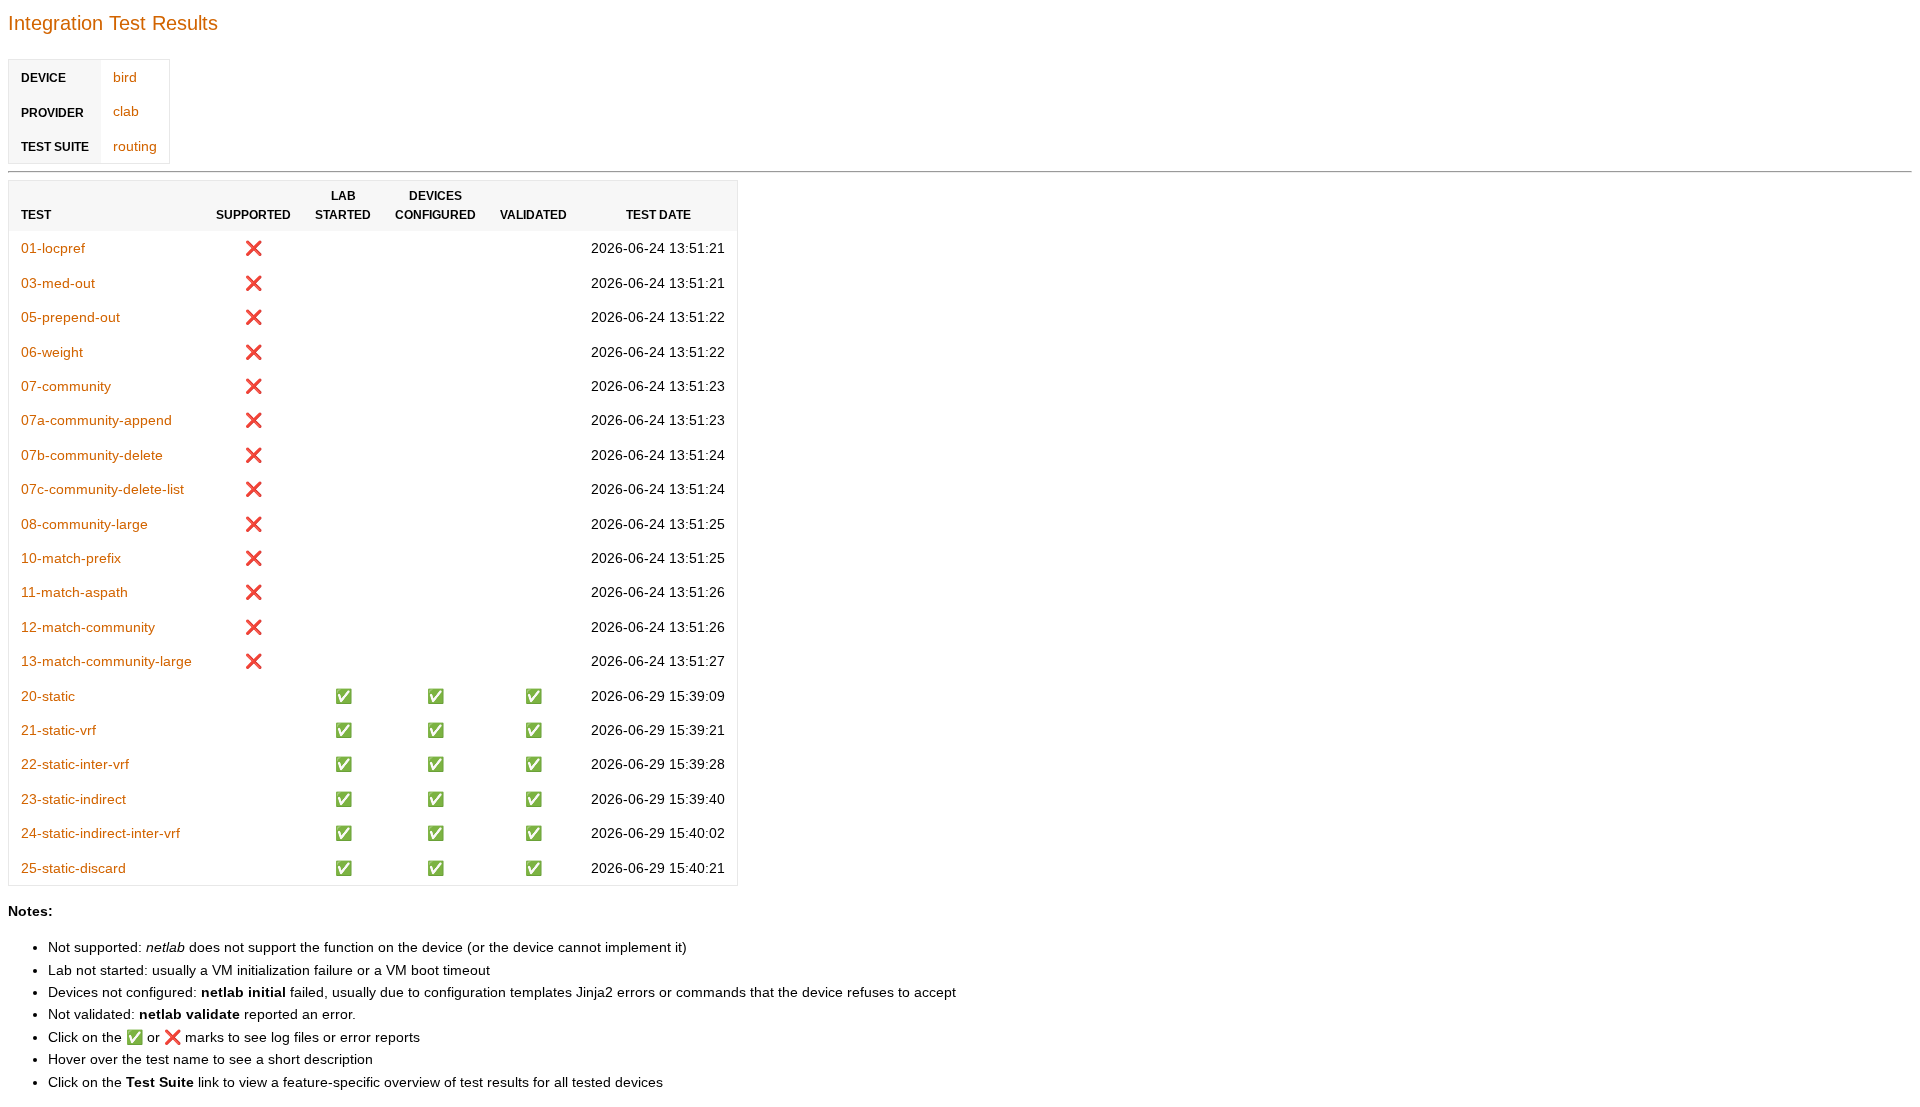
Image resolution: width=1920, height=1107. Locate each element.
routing (135, 146)
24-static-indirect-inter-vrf (100, 833)
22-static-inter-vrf (75, 764)
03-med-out (58, 283)
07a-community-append (96, 420)
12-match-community (88, 627)
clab (126, 111)
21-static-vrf (58, 730)
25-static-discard (73, 868)
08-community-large (84, 524)
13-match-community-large (106, 661)
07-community (66, 386)
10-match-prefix (71, 558)
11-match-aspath (74, 592)
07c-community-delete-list (102, 489)
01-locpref (53, 248)
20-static (48, 696)
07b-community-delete (92, 455)
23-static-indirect (73, 799)
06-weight (52, 352)
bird (125, 77)
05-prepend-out (70, 317)
